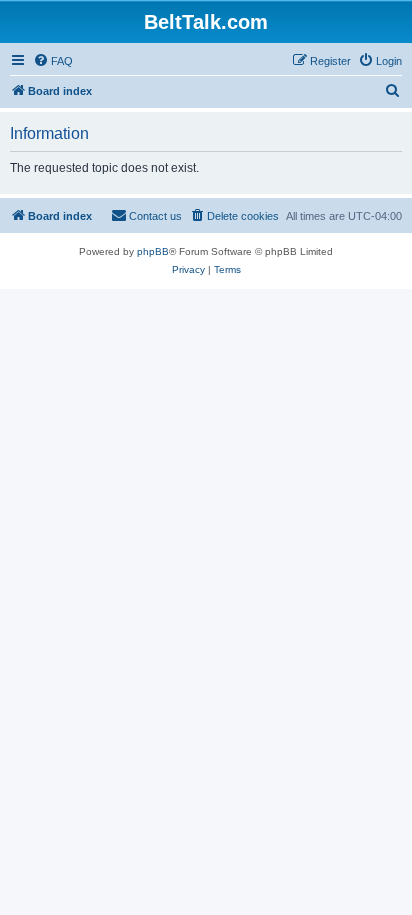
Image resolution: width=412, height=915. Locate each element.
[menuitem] (53, 61)
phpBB (153, 251)
